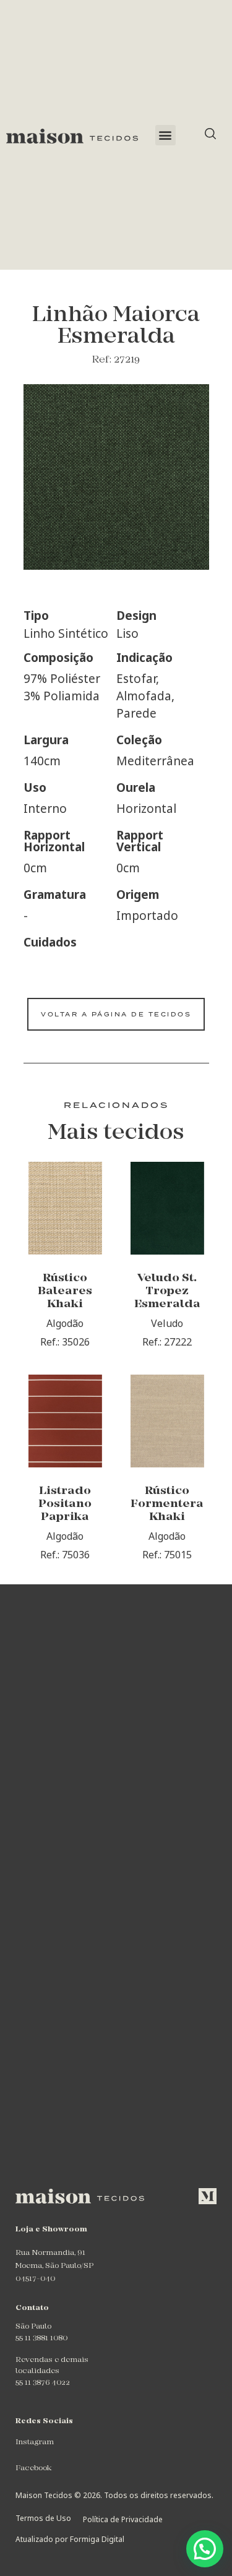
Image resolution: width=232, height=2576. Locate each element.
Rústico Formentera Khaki (167, 1504)
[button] (165, 135)
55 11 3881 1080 (41, 2338)
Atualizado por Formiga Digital (70, 2539)
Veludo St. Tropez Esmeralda (167, 1291)
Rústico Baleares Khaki (65, 1291)
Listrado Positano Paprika (65, 1504)
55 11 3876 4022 (43, 2383)
